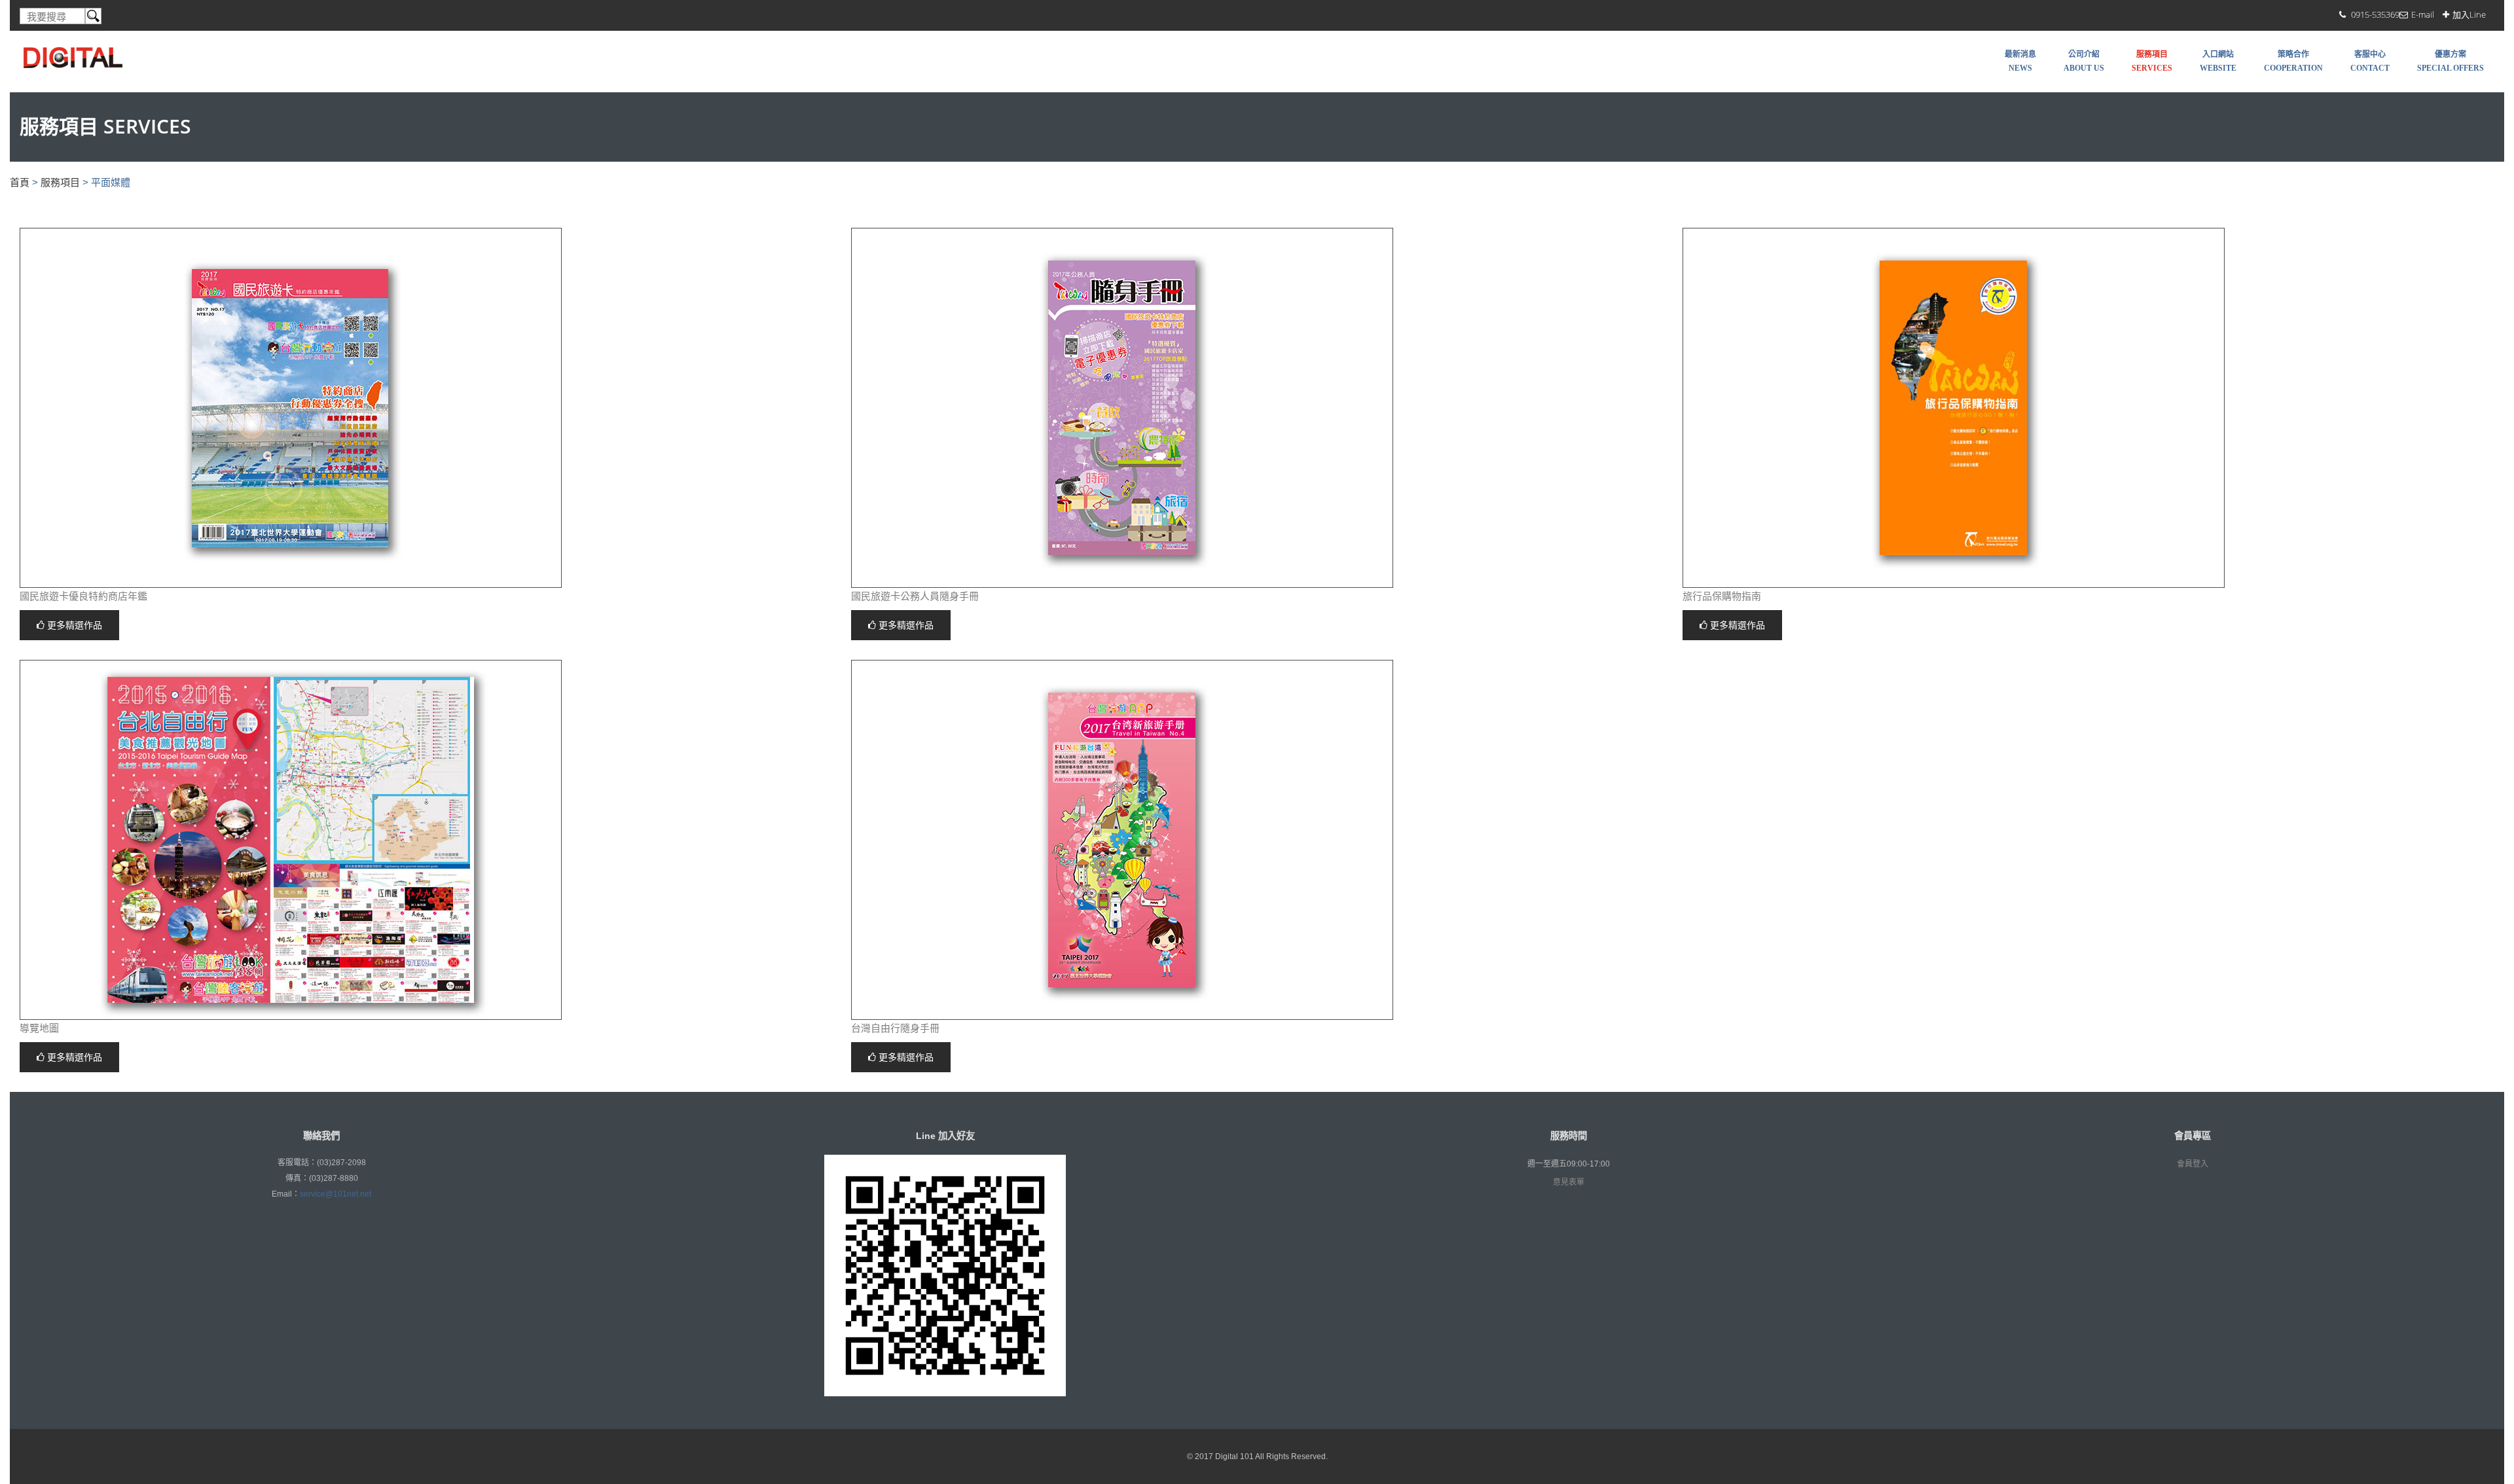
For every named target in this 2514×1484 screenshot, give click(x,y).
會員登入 (2193, 1164)
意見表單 (1569, 1182)
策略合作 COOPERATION (2293, 61)
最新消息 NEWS (2020, 61)
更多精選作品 (73, 625)
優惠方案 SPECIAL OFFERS (2450, 61)
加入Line (2469, 14)
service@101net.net (336, 1194)
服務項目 (60, 182)
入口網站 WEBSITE (2218, 61)
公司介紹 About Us (2084, 61)
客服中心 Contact (2370, 61)
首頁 (20, 182)
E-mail (2423, 14)
